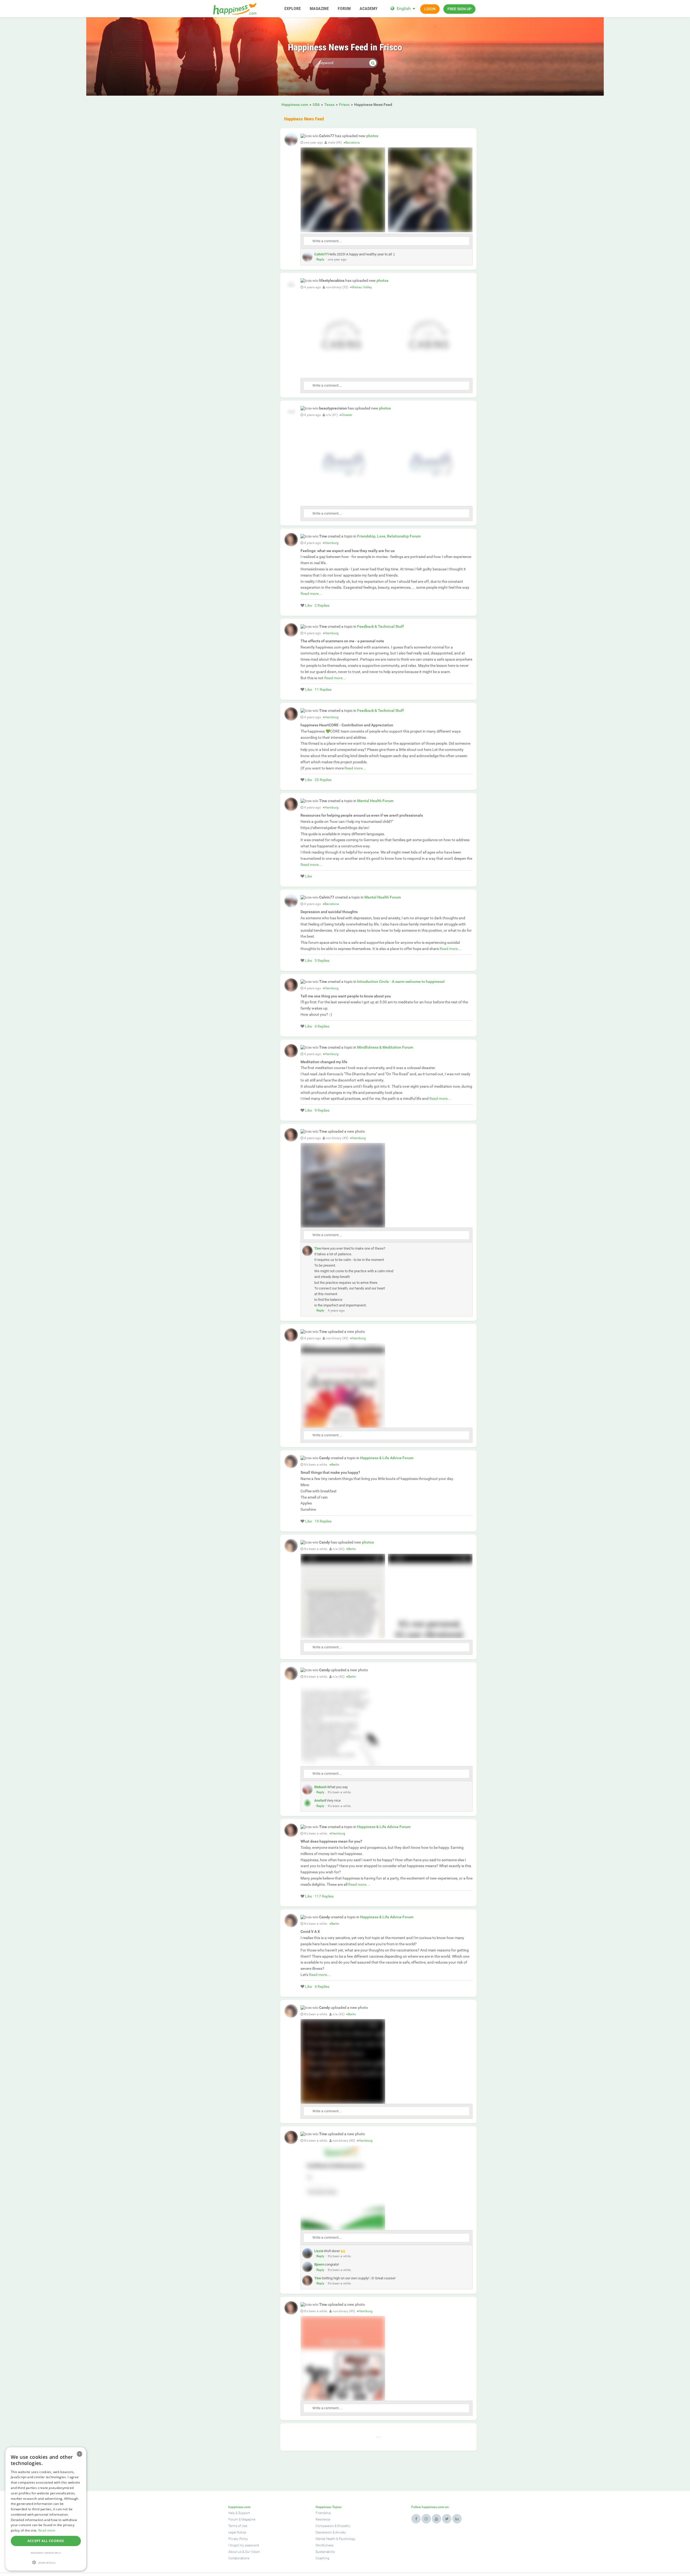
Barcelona (353, 143)
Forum (233, 2519)
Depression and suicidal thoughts (329, 912)
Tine (318, 1248)
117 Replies (324, 1896)
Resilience (323, 2519)
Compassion (325, 2526)
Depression (324, 2532)
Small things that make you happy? (330, 1472)
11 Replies (323, 689)
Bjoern (319, 2264)
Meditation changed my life (324, 1062)
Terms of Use (238, 2526)
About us (235, 2552)
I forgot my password (244, 2545)
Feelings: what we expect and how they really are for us (348, 551)
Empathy (344, 2526)
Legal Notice (237, 2532)
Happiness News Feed (304, 119)
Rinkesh (320, 1787)
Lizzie (319, 2251)
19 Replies (323, 1521)
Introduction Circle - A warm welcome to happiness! (401, 982)
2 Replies (322, 605)
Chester (347, 415)
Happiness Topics (329, 2507)
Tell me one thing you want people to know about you (346, 996)
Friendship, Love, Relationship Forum (389, 536)
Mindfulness (325, 2545)
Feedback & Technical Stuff (380, 626)
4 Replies (322, 1026)
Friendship (323, 2513)
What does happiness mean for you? (331, 1841)
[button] (46, 2562)
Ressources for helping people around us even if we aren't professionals (362, 815)
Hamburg (332, 543)
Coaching (322, 2558)
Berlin (335, 1465)
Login (430, 9)
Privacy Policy (238, 2539)
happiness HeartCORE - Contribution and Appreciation (347, 725)
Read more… (311, 594)
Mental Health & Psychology (336, 2539)
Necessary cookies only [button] (46, 2553)
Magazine (248, 2519)
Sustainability (325, 2552)
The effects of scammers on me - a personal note (342, 641)
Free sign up (459, 9)
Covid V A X (310, 1932)
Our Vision (252, 2552)
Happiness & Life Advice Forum (387, 1458)
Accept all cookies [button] (46, 2541)
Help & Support (239, 2513)
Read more (47, 2530)
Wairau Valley (362, 287)
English (404, 8)
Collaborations (239, 2558)
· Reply (320, 259)
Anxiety (341, 2532)
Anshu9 (320, 1800)
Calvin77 (321, 254)
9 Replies (322, 1110)
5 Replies (322, 961)
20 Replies (323, 780)
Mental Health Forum (375, 801)
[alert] (46, 2509)
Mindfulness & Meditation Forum (385, 1047)
